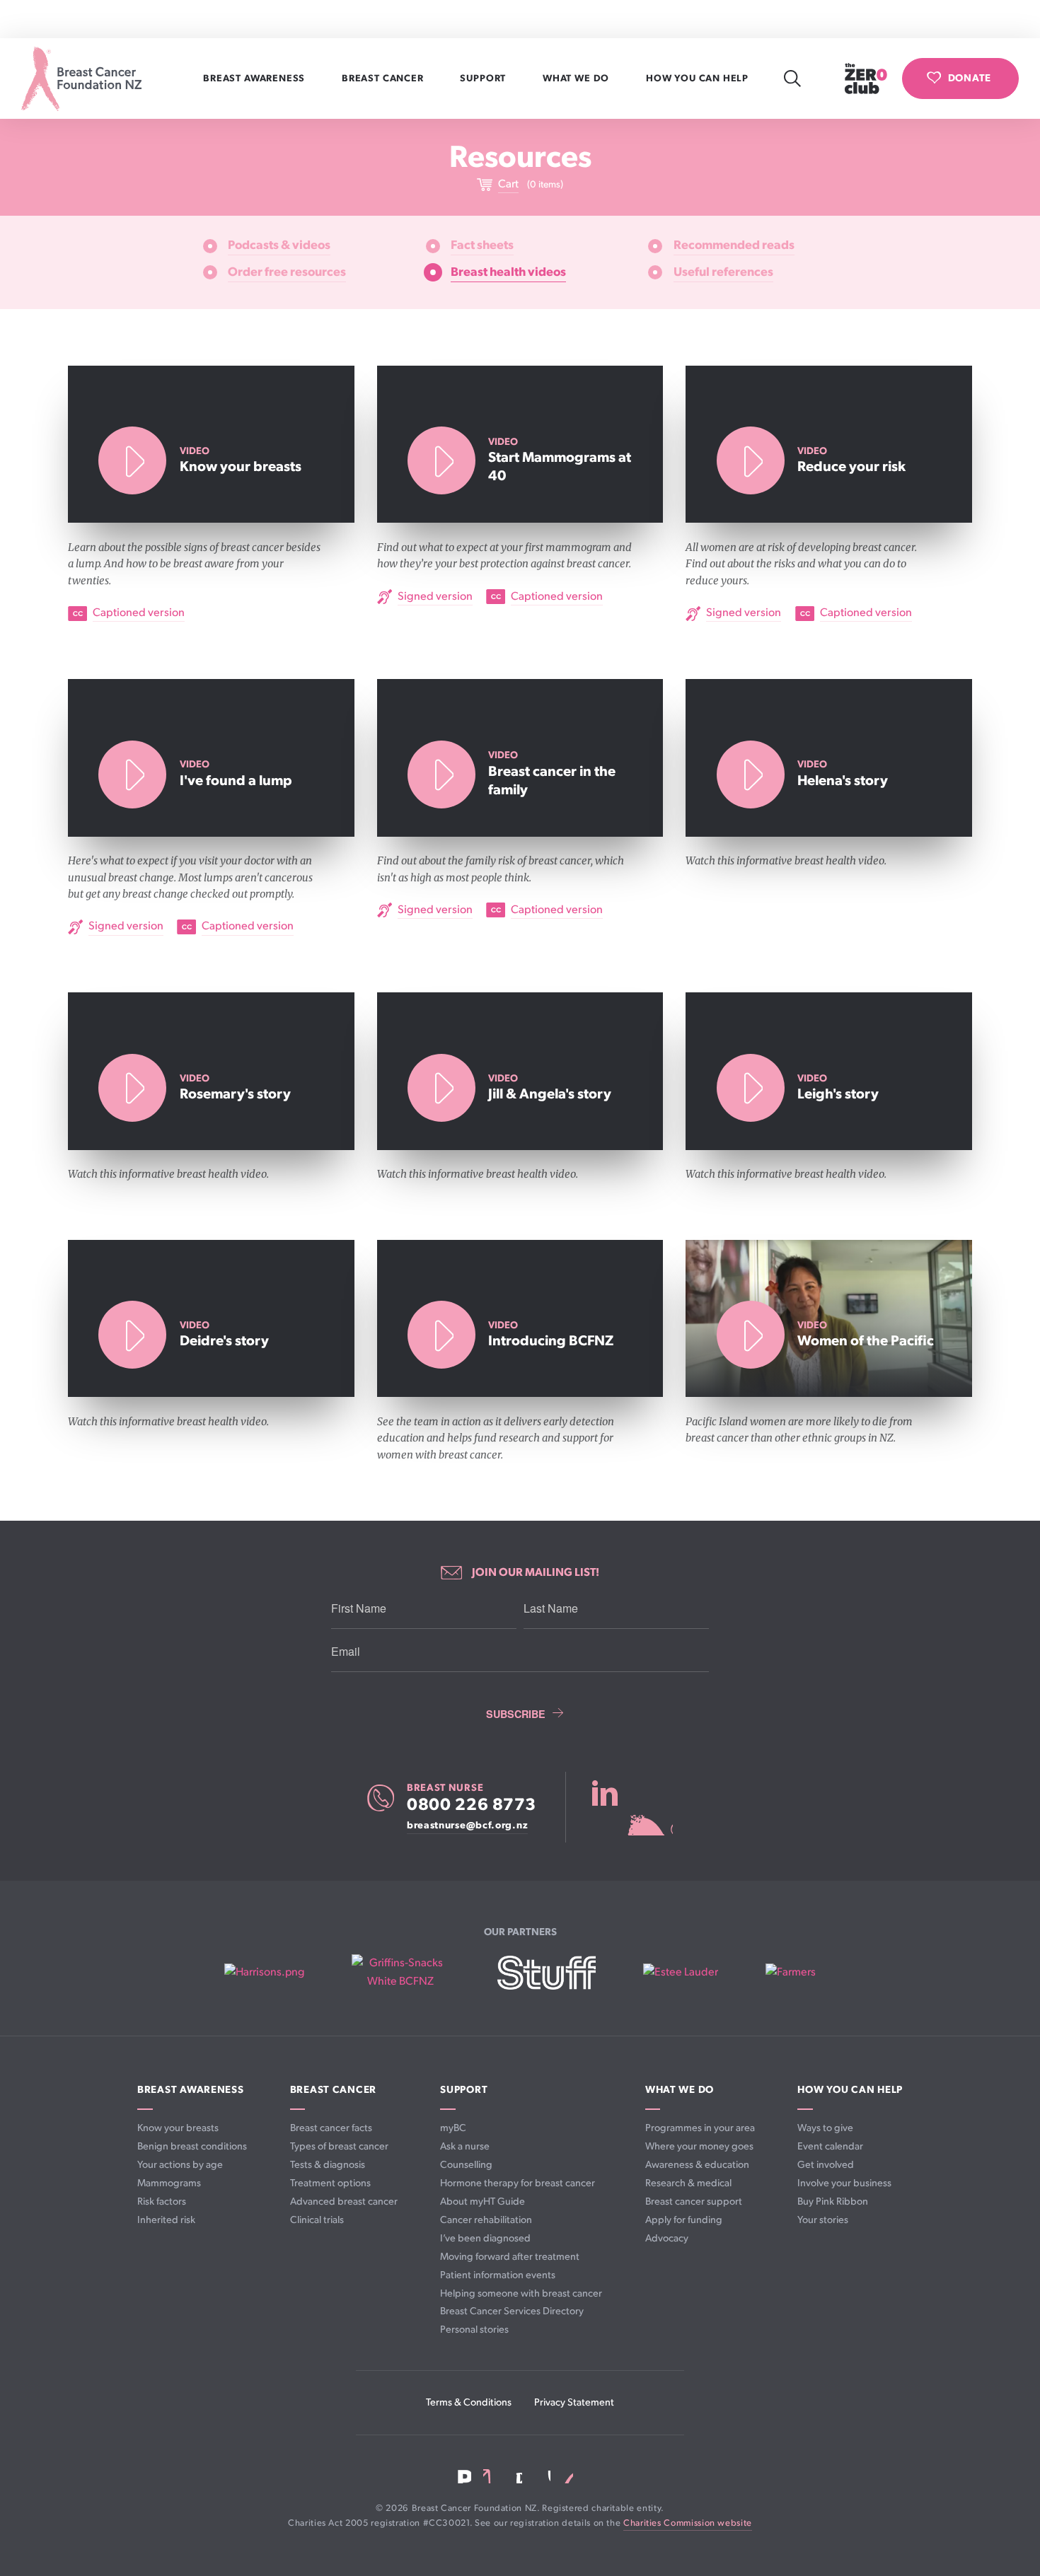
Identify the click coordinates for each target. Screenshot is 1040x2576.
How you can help (699, 79)
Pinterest (567, 2476)
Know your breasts (178, 2128)
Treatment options (330, 2183)
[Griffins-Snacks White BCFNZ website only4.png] (401, 1972)
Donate (970, 78)
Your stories (823, 2220)
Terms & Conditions (469, 2402)
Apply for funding (684, 2220)
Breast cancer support (694, 2201)
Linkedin (490, 2476)
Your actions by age (180, 2165)
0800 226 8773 (472, 1805)
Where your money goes (699, 2146)
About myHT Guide (483, 2201)
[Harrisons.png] (264, 1973)
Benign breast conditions (192, 2146)
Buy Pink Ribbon (833, 2201)
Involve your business (844, 2183)
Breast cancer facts (331, 2128)
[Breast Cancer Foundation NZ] (81, 79)
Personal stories (474, 2330)
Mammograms (169, 2183)
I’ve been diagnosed (485, 2238)
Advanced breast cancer (344, 2201)
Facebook (464, 2477)
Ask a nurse (465, 2146)
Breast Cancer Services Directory (512, 2311)
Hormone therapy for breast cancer (518, 2183)
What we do (577, 79)
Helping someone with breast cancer (521, 2293)
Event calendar (830, 2146)
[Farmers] (791, 1973)
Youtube (542, 2476)
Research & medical (688, 2183)
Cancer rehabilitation (486, 2220)
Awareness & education (697, 2165)
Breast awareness (255, 79)
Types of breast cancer (339, 2146)
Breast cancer (384, 79)
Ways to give (825, 2128)
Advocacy (667, 2238)
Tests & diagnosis (328, 2165)
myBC (453, 2128)
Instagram (515, 2477)
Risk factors (162, 2201)
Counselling (466, 2165)
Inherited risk (166, 2220)
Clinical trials (317, 2220)
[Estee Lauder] (681, 1973)
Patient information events (498, 2275)
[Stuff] (547, 1973)
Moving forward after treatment (510, 2257)
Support (484, 79)
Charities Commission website (688, 2523)
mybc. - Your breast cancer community (632, 1807)
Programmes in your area (700, 2128)
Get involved (826, 2165)
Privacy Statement (574, 2402)
